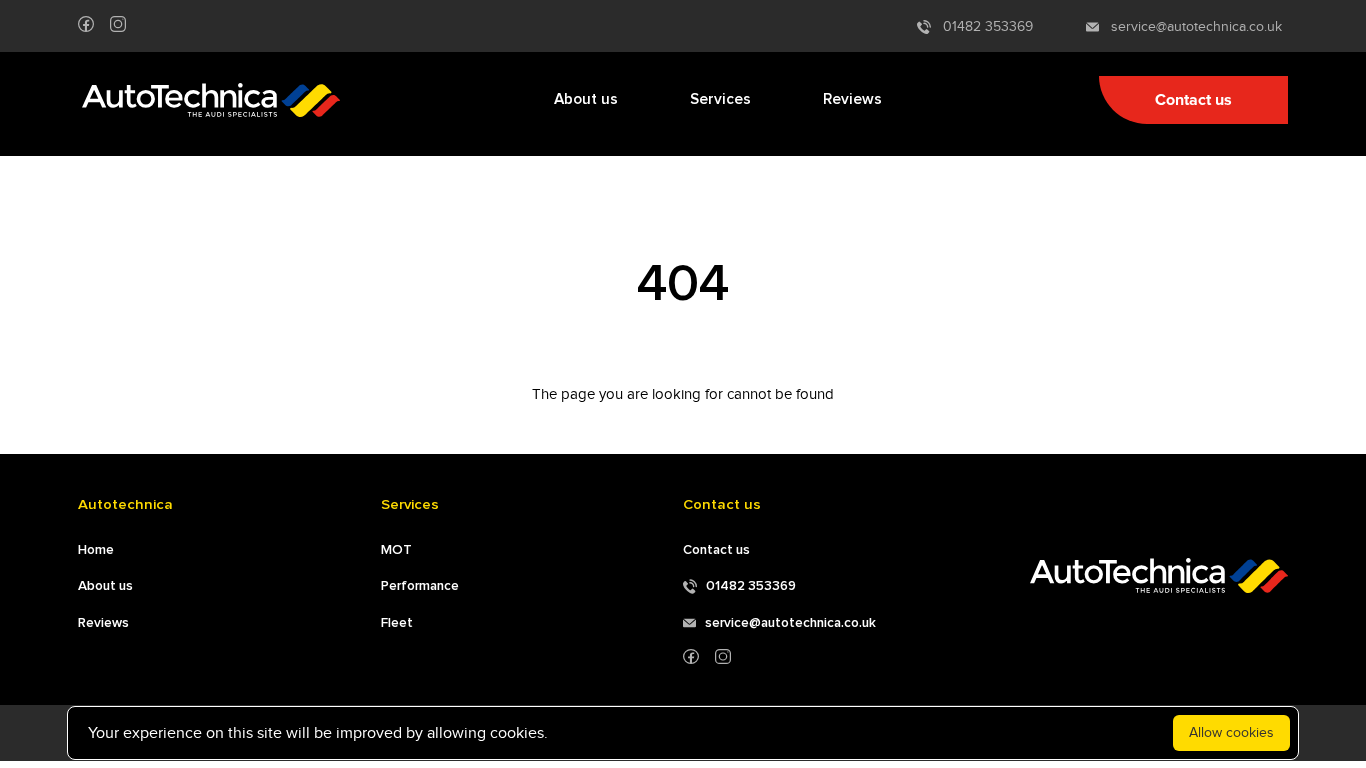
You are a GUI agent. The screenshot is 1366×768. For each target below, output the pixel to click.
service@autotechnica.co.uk (1190, 26)
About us (586, 99)
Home (96, 550)
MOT (396, 550)
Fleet (397, 623)
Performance (420, 586)
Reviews (852, 99)
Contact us (1193, 100)
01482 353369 (982, 26)
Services (720, 99)
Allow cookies (1231, 732)
